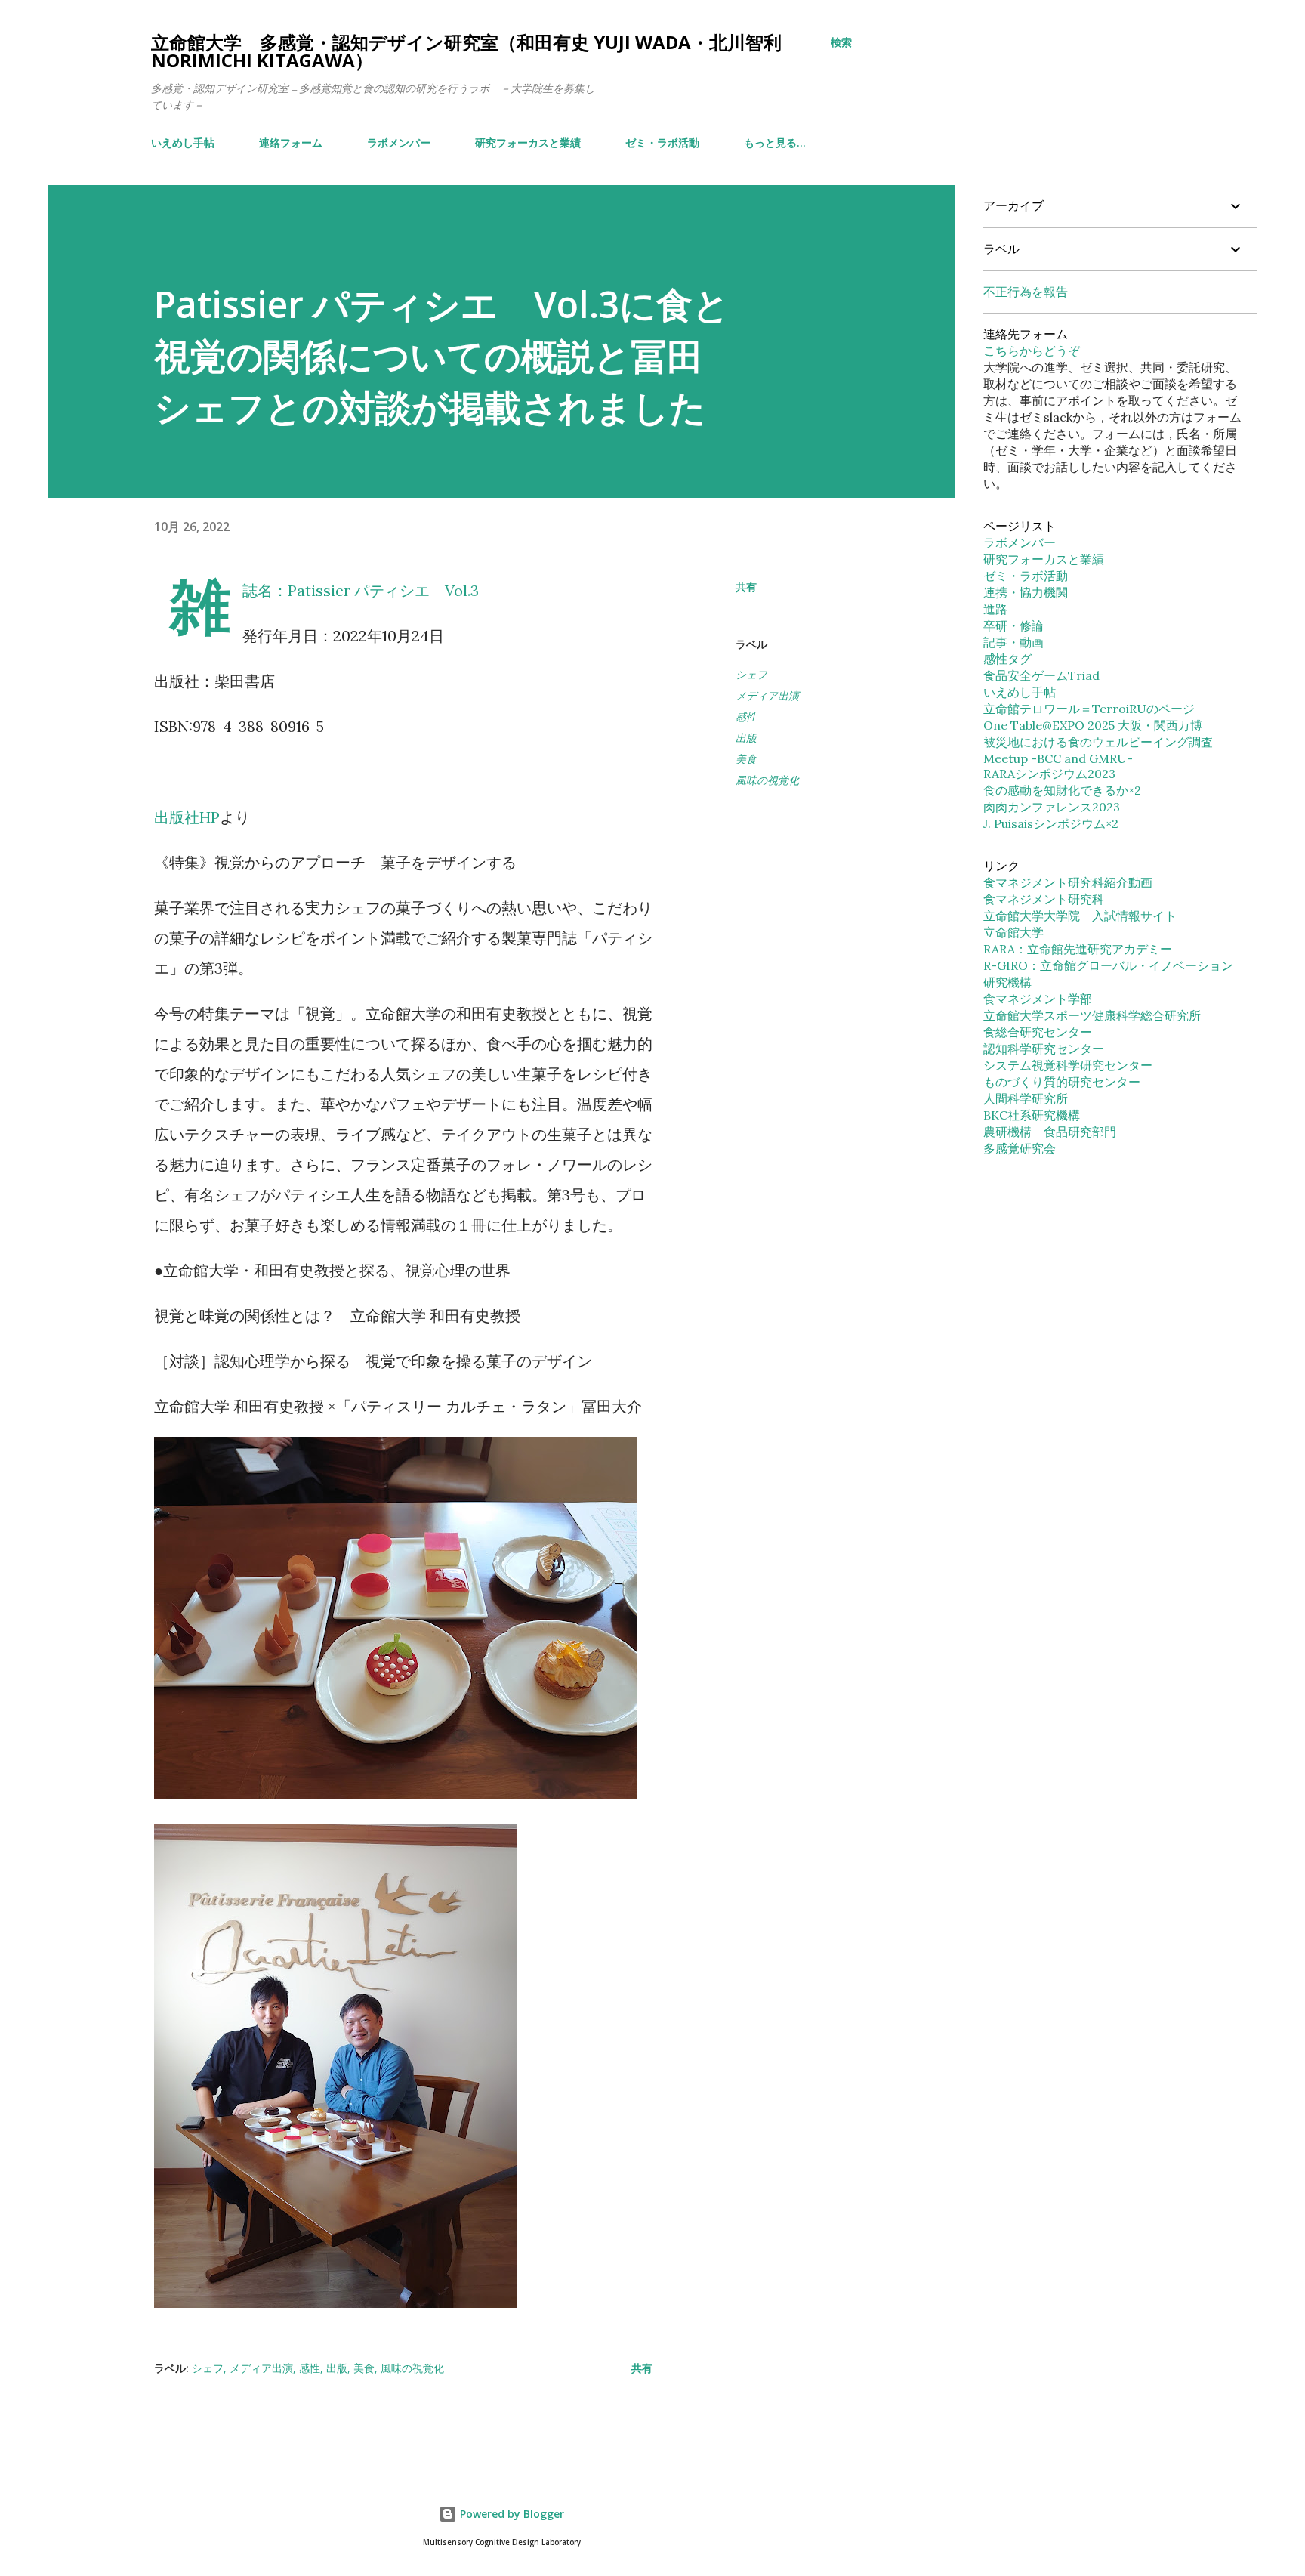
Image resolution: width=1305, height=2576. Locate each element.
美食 (746, 759)
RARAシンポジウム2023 (1049, 774)
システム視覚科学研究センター (1068, 1065)
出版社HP (187, 817)
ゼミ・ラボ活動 (662, 142)
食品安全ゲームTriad (1041, 675)
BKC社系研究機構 (1032, 1115)
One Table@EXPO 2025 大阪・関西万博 (1093, 725)
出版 (746, 738)
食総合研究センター (1038, 1032)
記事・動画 (1013, 642)
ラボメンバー (399, 142)
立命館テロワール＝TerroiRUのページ (1089, 709)
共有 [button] (746, 587)
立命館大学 (1013, 932)
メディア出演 (767, 695)
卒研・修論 (1013, 625)
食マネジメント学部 (1038, 999)
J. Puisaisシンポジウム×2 (1051, 823)
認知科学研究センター (1044, 1049)
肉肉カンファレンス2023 (1052, 807)
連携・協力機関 (1026, 592)
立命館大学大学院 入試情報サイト (1080, 916)
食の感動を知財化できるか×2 (1062, 790)
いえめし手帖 (183, 142)
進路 (995, 609)
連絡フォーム (291, 142)
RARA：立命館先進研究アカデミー (1078, 949)
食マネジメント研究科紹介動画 (1068, 882)
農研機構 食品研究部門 (1050, 1132)
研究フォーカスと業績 (528, 142)
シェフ (751, 674)
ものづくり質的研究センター (1062, 1082)
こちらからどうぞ (1032, 351)
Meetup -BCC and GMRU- (1058, 758)
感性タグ (1007, 659)
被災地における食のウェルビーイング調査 (1098, 742)
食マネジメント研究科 (1044, 899)
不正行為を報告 (1026, 292)
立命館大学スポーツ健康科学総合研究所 (1092, 1015)
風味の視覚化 (767, 780)
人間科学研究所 (1026, 1098)
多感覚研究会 (1020, 1148)
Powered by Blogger (511, 2514)
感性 (746, 717)
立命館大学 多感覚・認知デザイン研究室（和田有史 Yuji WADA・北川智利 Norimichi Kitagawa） (466, 51)
